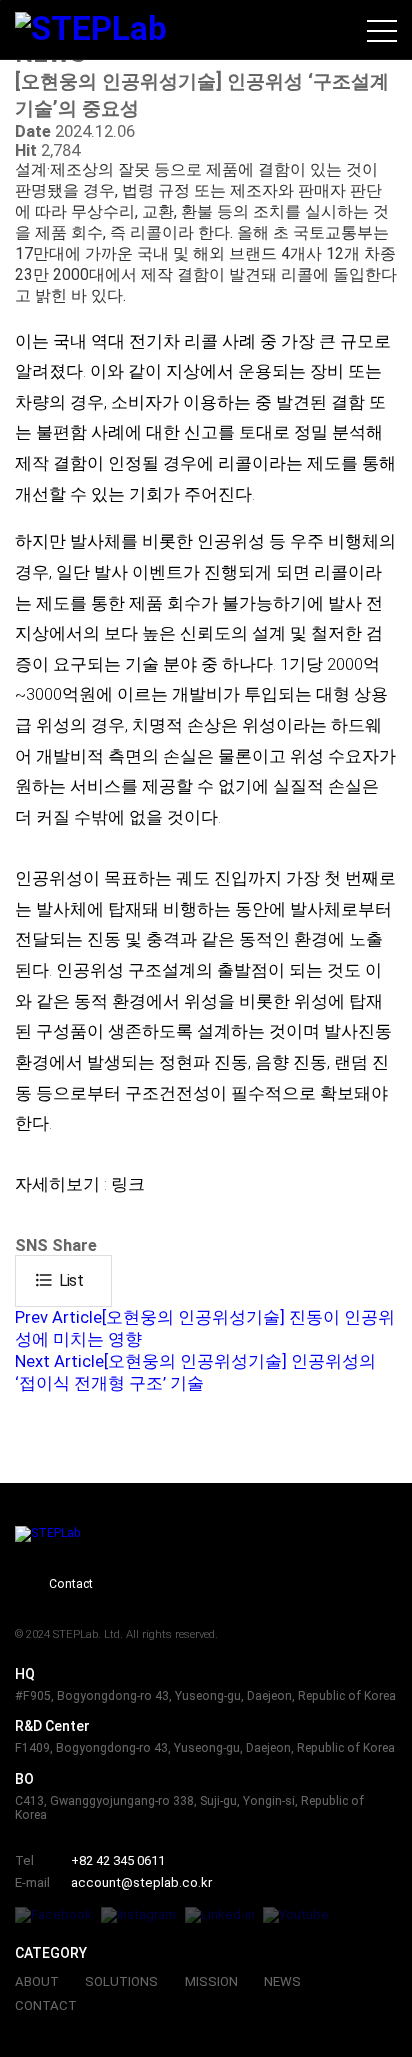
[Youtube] (296, 1915)
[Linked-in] (220, 1915)
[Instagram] (138, 1915)
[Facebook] (53, 1915)
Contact (71, 1584)
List (58, 1280)
